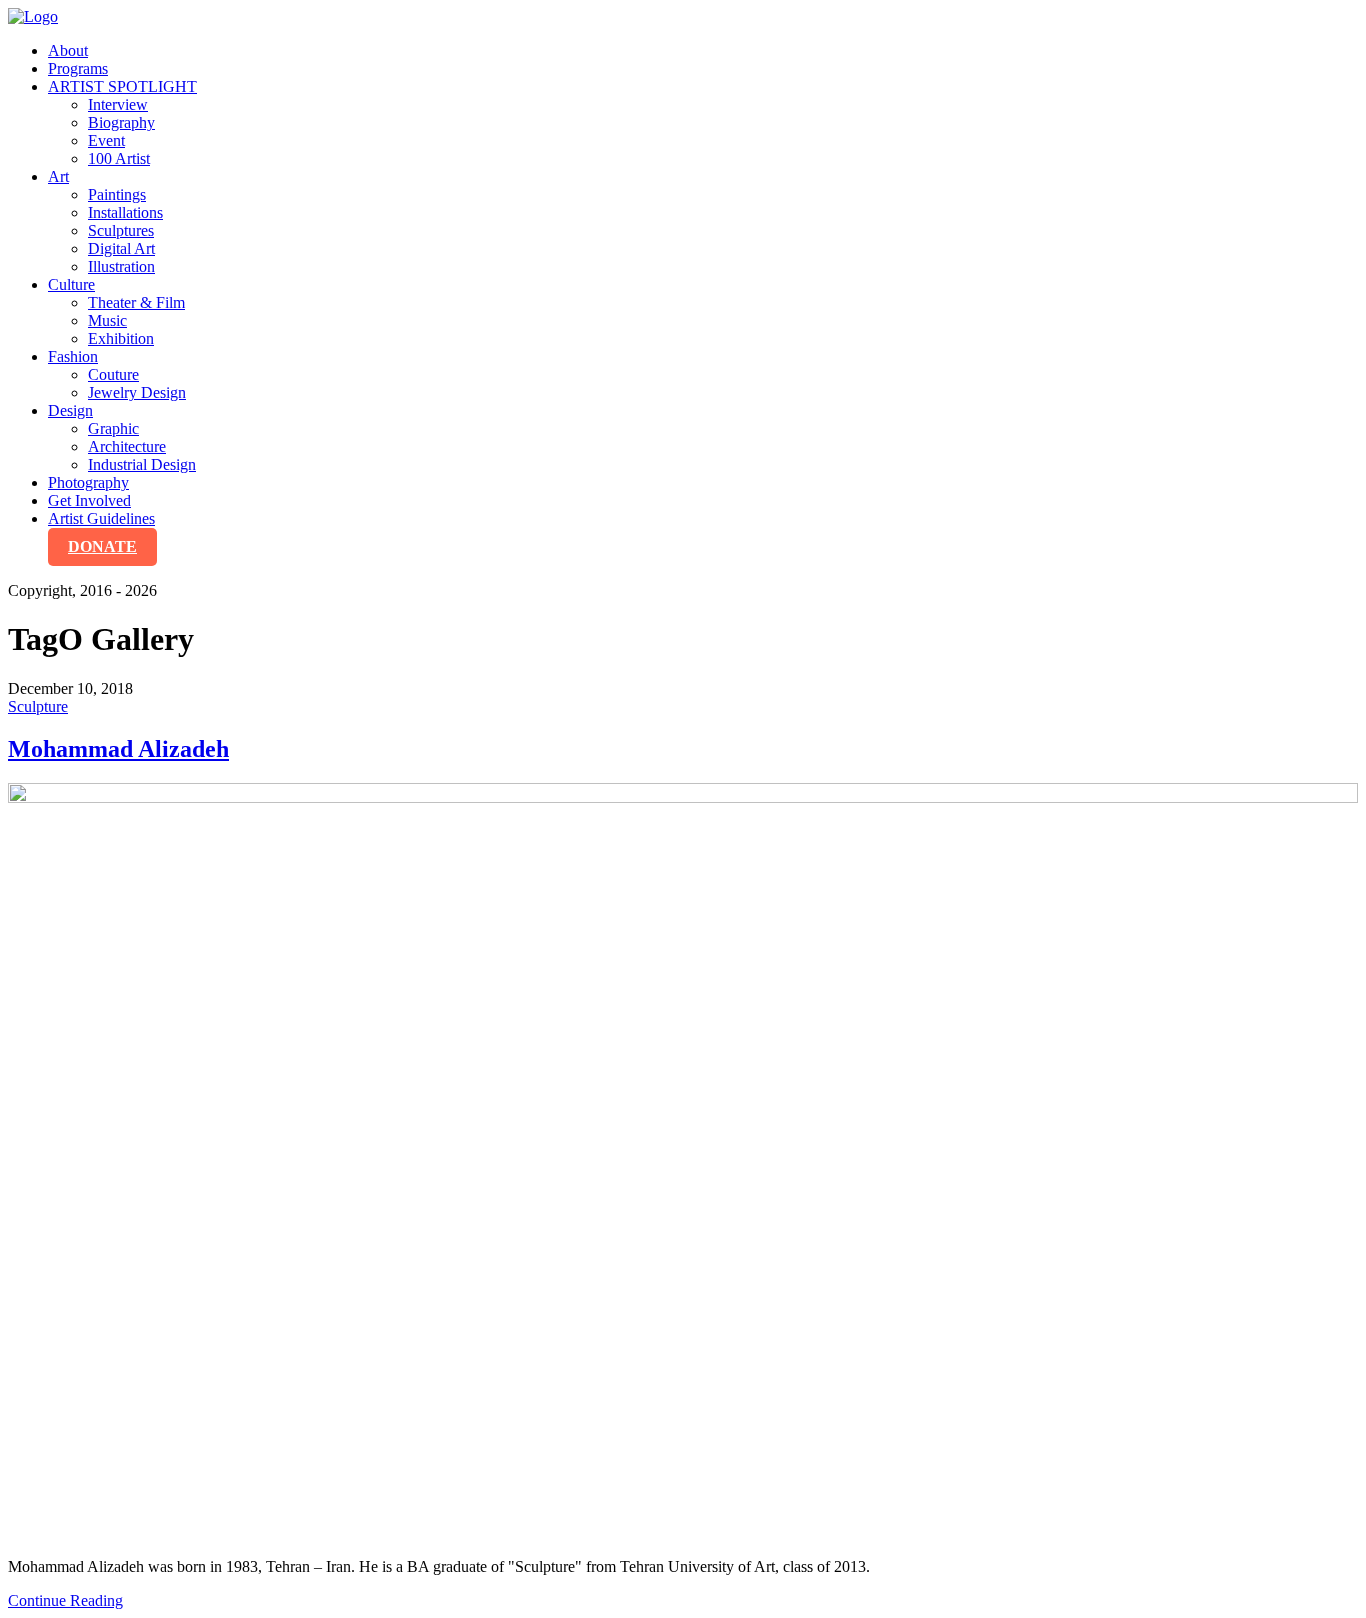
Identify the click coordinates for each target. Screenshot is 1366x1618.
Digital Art (121, 248)
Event (106, 140)
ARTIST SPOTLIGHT (122, 86)
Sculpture (38, 706)
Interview (118, 104)
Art (58, 176)
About (68, 50)
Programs (78, 68)
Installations (125, 212)
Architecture (127, 446)
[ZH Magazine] (33, 16)
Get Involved (89, 500)
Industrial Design (142, 464)
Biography (121, 122)
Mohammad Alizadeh (118, 749)
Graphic (113, 428)
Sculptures (121, 230)
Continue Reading (65, 1600)
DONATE (102, 546)
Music (107, 320)
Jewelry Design (137, 392)
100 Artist (119, 158)
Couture (113, 374)
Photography (88, 482)
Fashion (73, 356)
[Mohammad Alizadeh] (683, 1162)
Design (70, 410)
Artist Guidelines (101, 518)
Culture (71, 284)
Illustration (121, 266)
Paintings (117, 194)
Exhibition (121, 338)
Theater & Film (136, 302)
